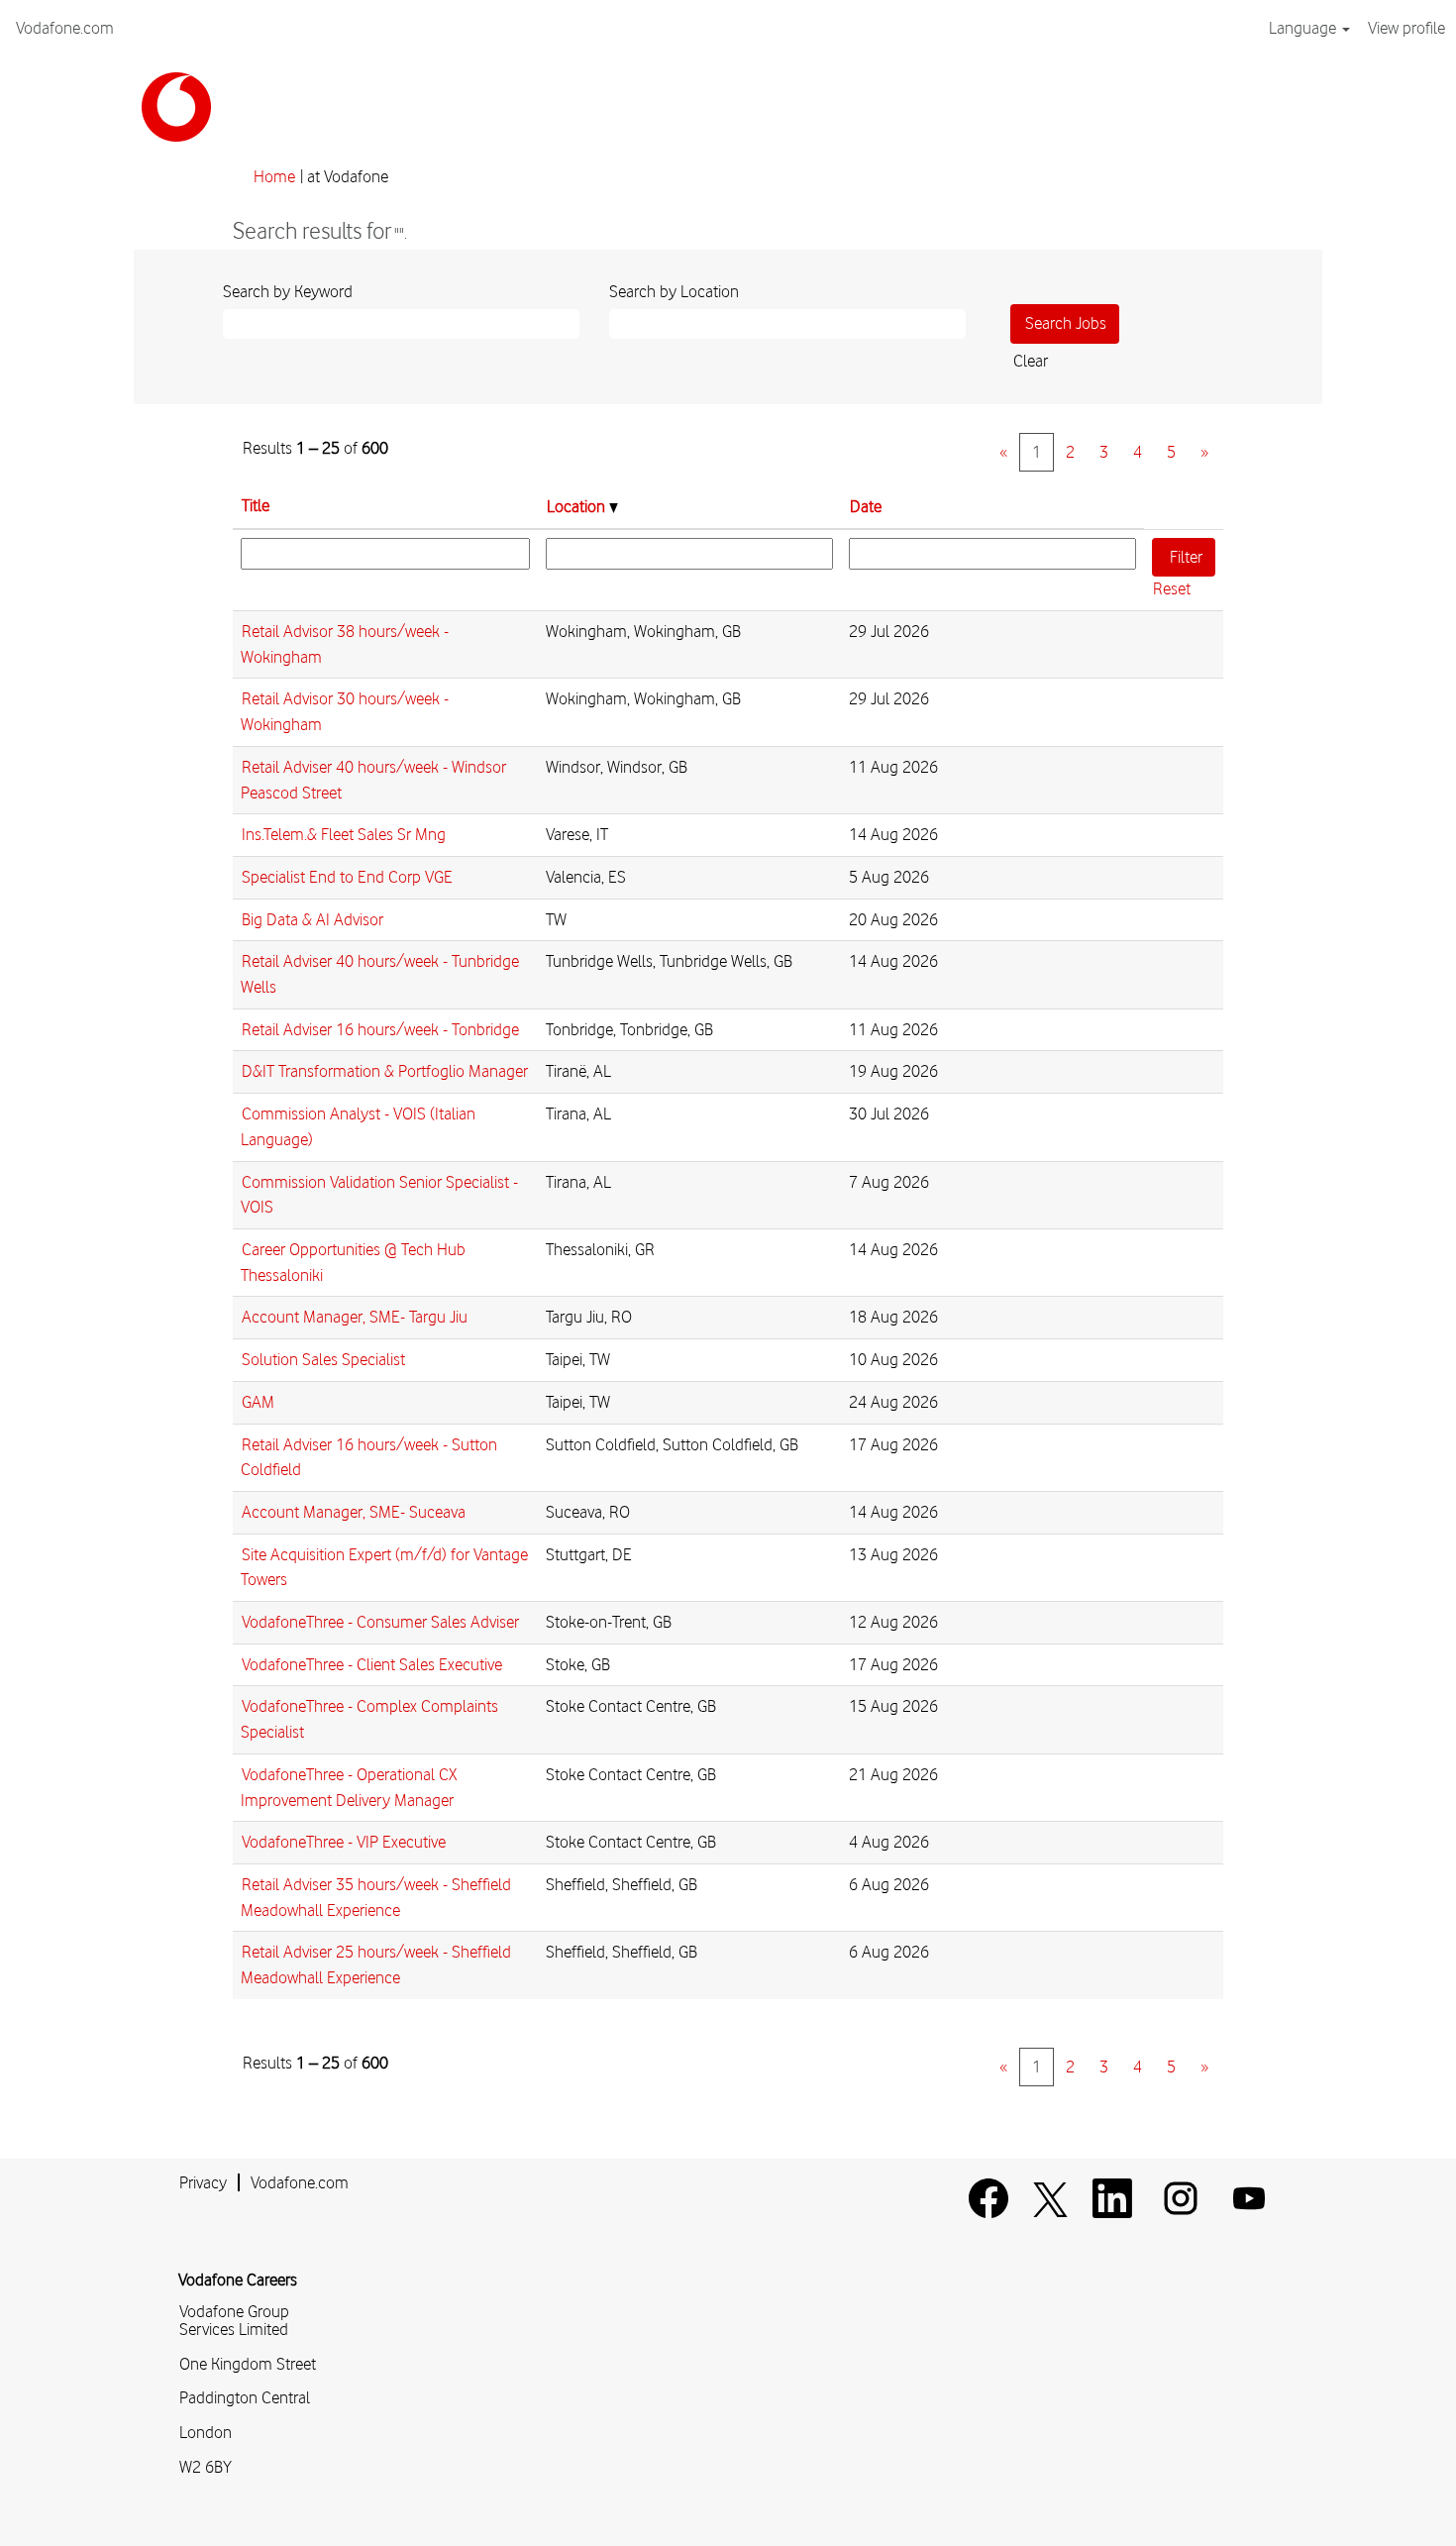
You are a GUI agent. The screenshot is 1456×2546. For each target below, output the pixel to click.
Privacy (203, 2182)
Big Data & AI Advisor (312, 919)
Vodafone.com (65, 28)
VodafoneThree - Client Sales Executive (372, 1664)
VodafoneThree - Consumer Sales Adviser (380, 1622)
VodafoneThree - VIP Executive (344, 1842)
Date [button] (866, 506)
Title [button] (256, 505)
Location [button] (578, 506)
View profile (1406, 28)
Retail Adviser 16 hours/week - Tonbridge (380, 1029)
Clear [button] (1031, 361)
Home (274, 176)
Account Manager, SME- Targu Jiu (355, 1317)
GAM (258, 1402)
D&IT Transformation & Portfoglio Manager (385, 1071)
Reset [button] (1172, 588)
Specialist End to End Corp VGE (347, 877)
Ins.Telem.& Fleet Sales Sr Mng (344, 834)
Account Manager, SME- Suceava (354, 1512)
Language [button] (1304, 28)
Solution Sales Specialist (323, 1359)
